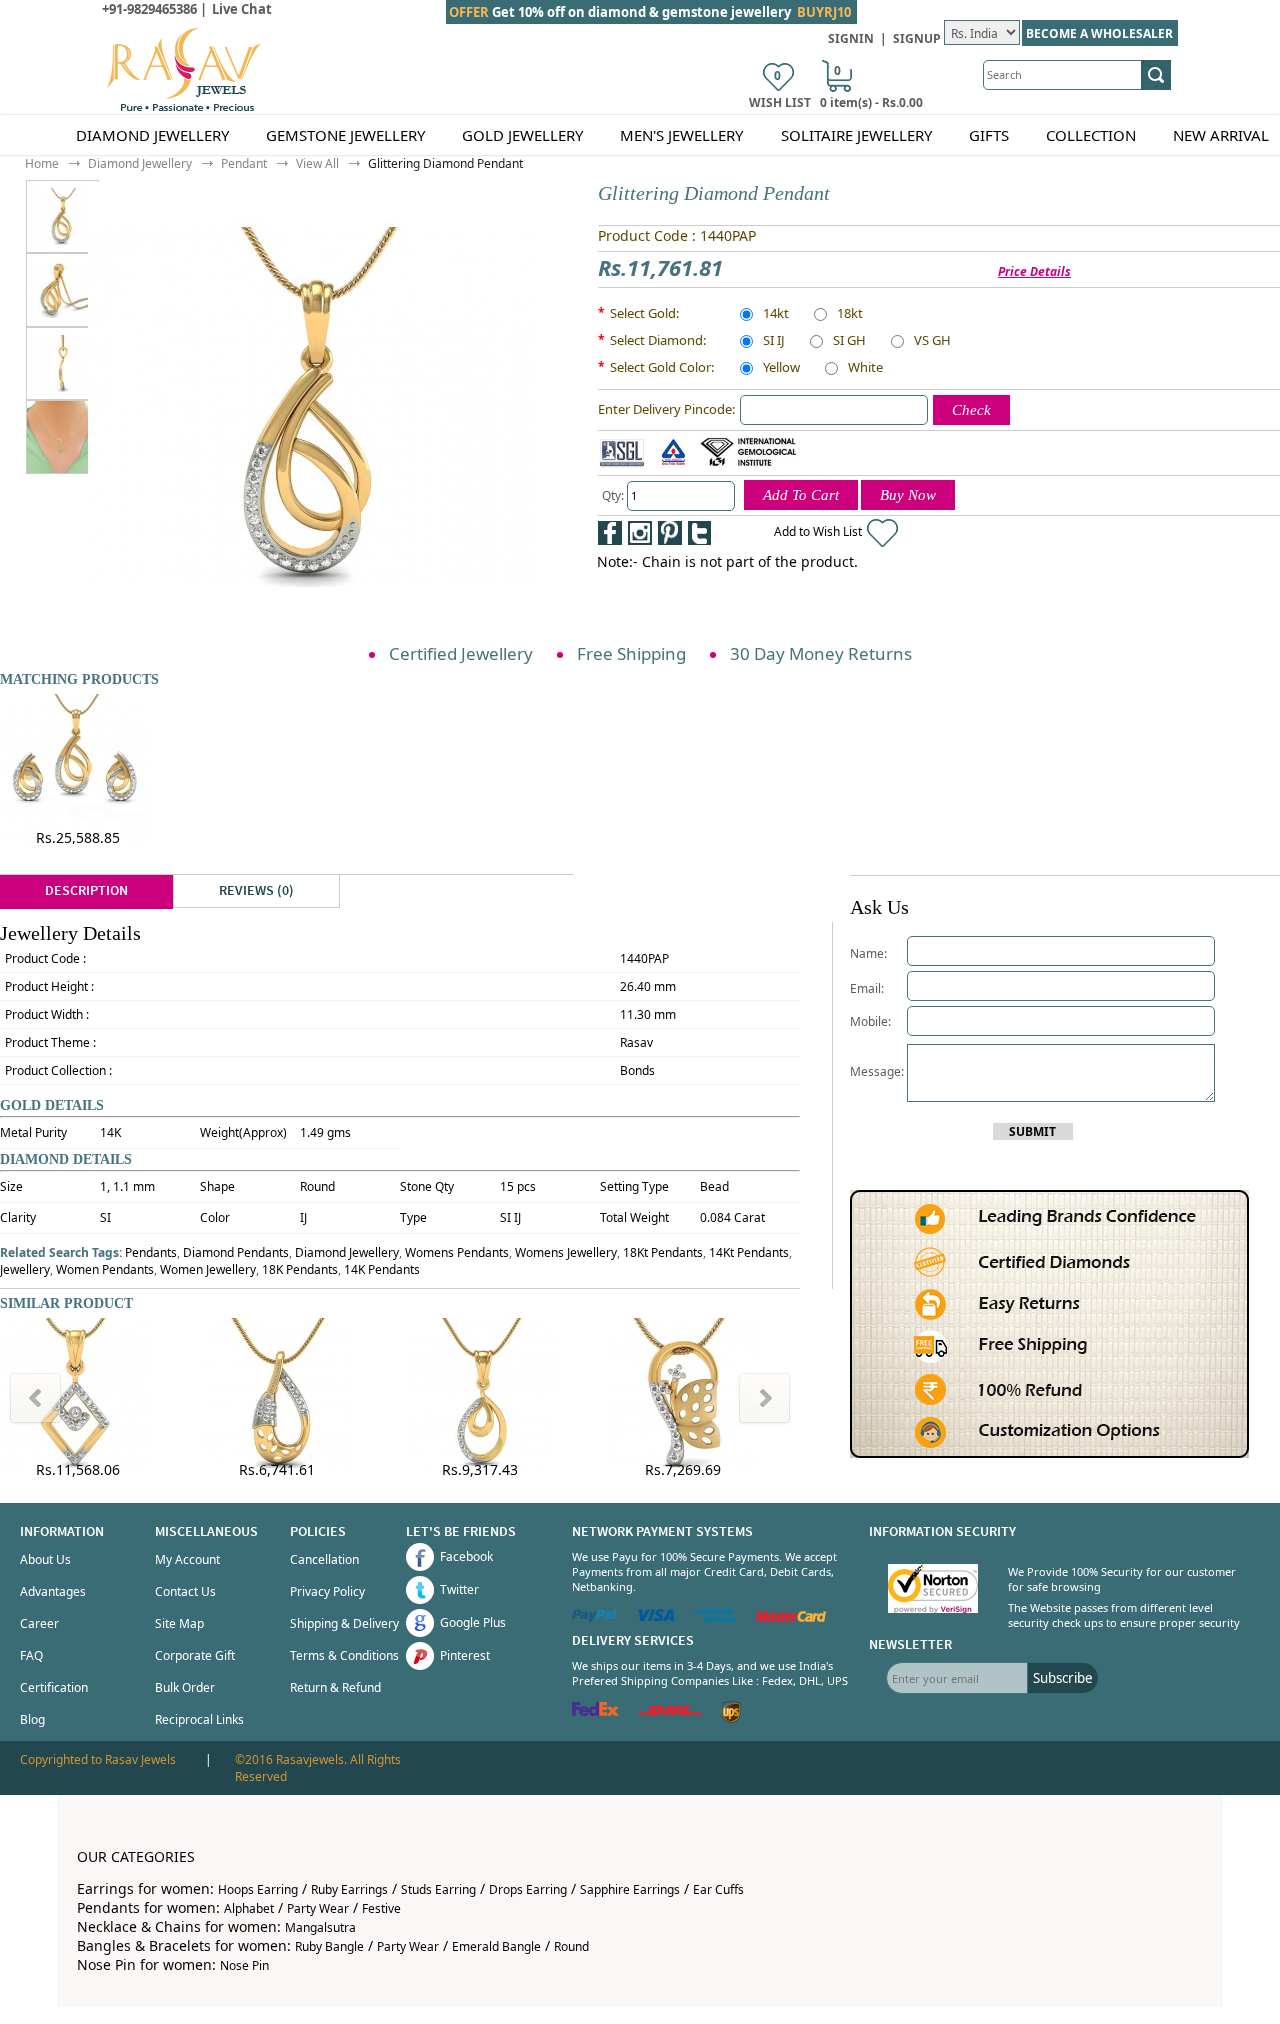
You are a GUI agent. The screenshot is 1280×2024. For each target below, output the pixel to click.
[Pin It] (670, 533)
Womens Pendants (457, 1252)
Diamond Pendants (236, 1252)
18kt (850, 315)
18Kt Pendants (663, 1252)
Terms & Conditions (344, 1655)
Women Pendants (105, 1269)
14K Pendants (382, 1269)
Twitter (459, 1589)
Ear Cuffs (718, 1889)
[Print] (760, 533)
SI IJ (774, 342)
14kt (776, 315)
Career (39, 1623)
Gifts (989, 135)
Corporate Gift (195, 1655)
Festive (381, 1908)
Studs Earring (438, 1889)
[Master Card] (791, 1617)
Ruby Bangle (329, 1946)
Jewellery (25, 1269)
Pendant (244, 163)
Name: (868, 953)
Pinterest (465, 1655)
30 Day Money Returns (821, 653)
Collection (1091, 135)
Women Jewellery (208, 1269)
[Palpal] (594, 1617)
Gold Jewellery (522, 135)
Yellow (781, 369)
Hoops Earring (258, 1889)
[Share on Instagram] (640, 533)
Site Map (179, 1623)
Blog (32, 1719)
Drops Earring (528, 1889)
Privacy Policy (327, 1591)
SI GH (849, 342)
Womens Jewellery (566, 1252)
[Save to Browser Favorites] (730, 533)
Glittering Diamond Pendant (445, 163)
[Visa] (656, 1617)
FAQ (31, 1655)
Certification (54, 1687)
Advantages (53, 1591)
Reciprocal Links (199, 1719)
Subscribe (1063, 1678)
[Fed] (595, 1711)
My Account (187, 1559)
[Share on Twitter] (700, 533)
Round (571, 1946)
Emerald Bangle (496, 1946)
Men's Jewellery (681, 135)
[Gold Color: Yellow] (62, 289)
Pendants (151, 1252)
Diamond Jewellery (152, 135)
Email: (867, 988)
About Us (45, 1559)
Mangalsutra (320, 1927)
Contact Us (185, 1591)
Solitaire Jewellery (856, 135)
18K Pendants (300, 1269)
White (865, 369)
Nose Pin (244, 1965)
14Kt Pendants (749, 1252)
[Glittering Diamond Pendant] (77, 216)
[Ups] (731, 1718)
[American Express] (715, 1617)
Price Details (1034, 271)
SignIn (851, 38)
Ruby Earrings (349, 1889)
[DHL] (670, 1711)
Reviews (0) (256, 891)
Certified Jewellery (461, 653)
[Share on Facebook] (610, 533)
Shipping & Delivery (344, 1623)
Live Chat (242, 9)
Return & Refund (335, 1687)
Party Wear (318, 1908)
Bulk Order (185, 1687)
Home (42, 163)
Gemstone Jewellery (345, 135)
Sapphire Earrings (630, 1889)
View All (317, 163)
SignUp (917, 38)
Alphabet (249, 1908)
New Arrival (1221, 135)
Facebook (466, 1556)
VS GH (932, 342)
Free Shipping (631, 653)
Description (86, 891)
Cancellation (324, 1559)
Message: (878, 1071)
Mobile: (870, 1021)
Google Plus (473, 1622)
